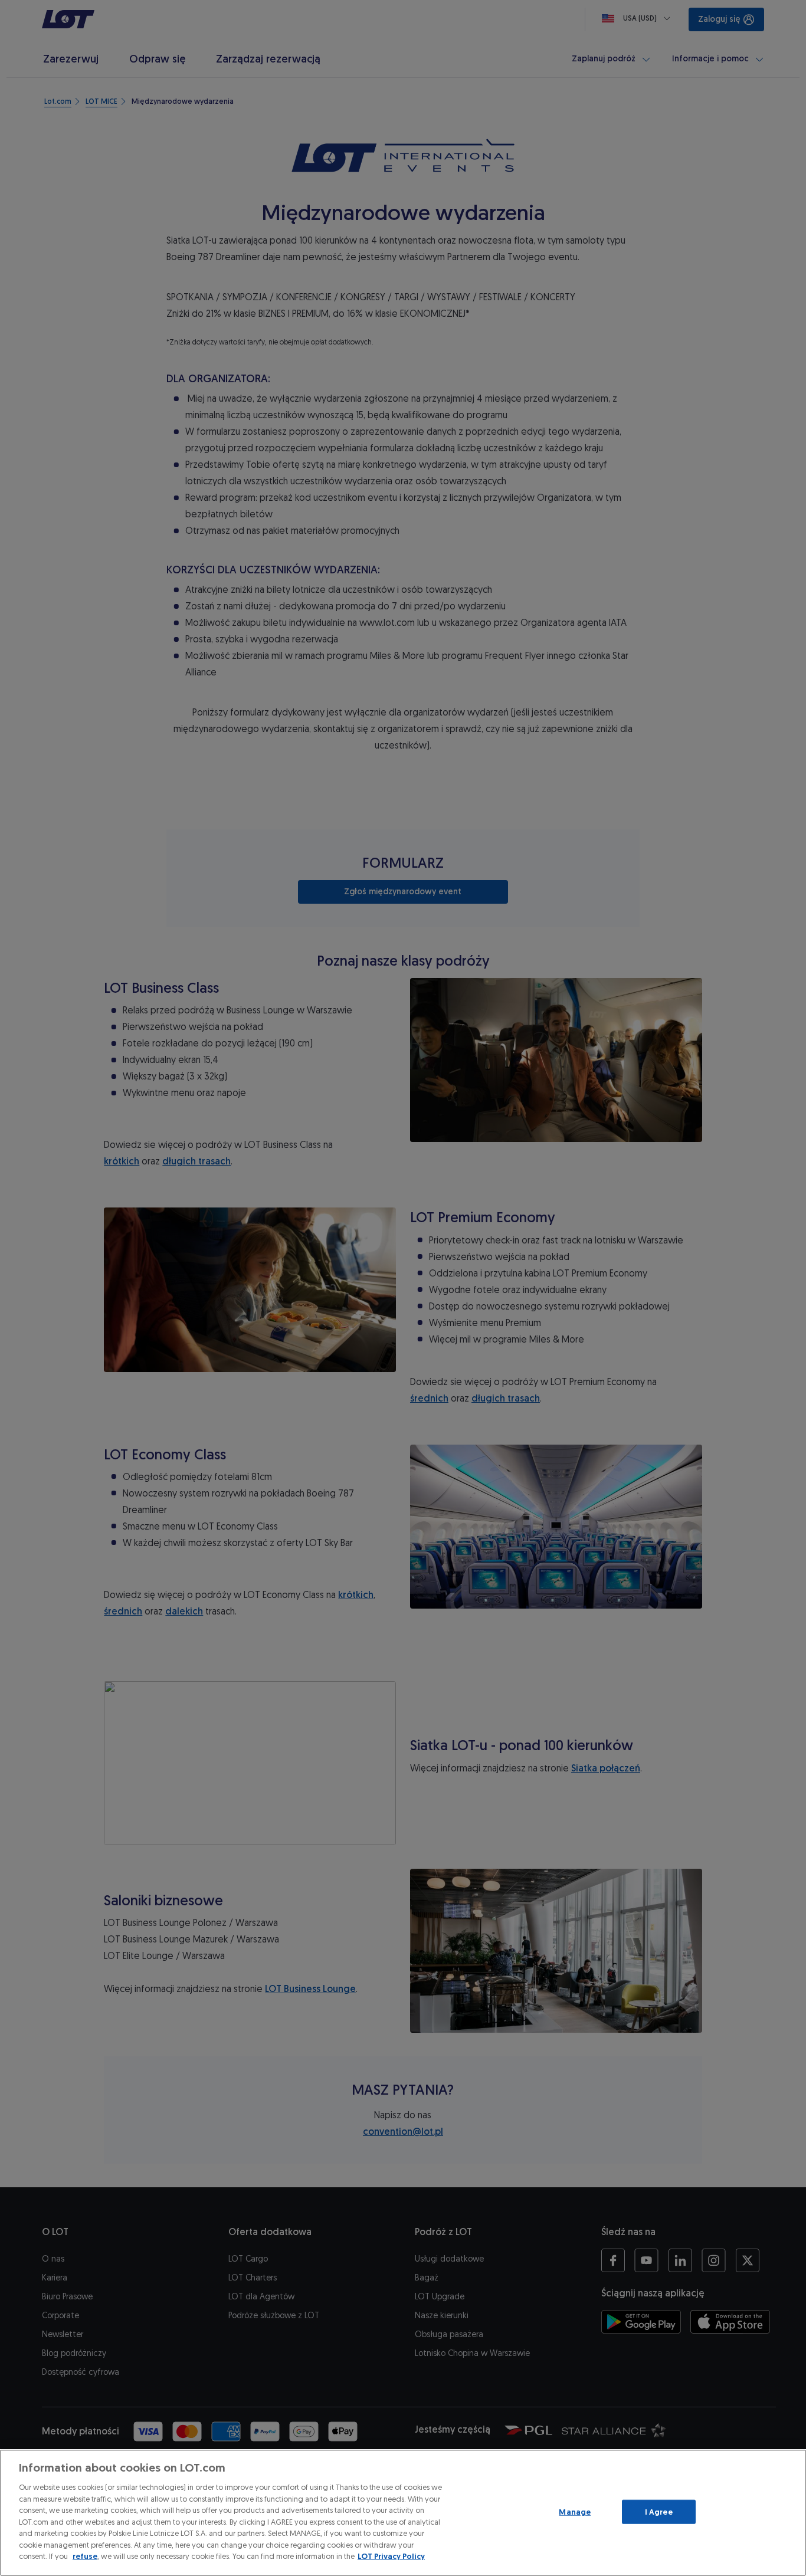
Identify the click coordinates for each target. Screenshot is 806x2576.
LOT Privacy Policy (391, 2556)
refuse (85, 2556)
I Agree (659, 2511)
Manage (575, 2511)
